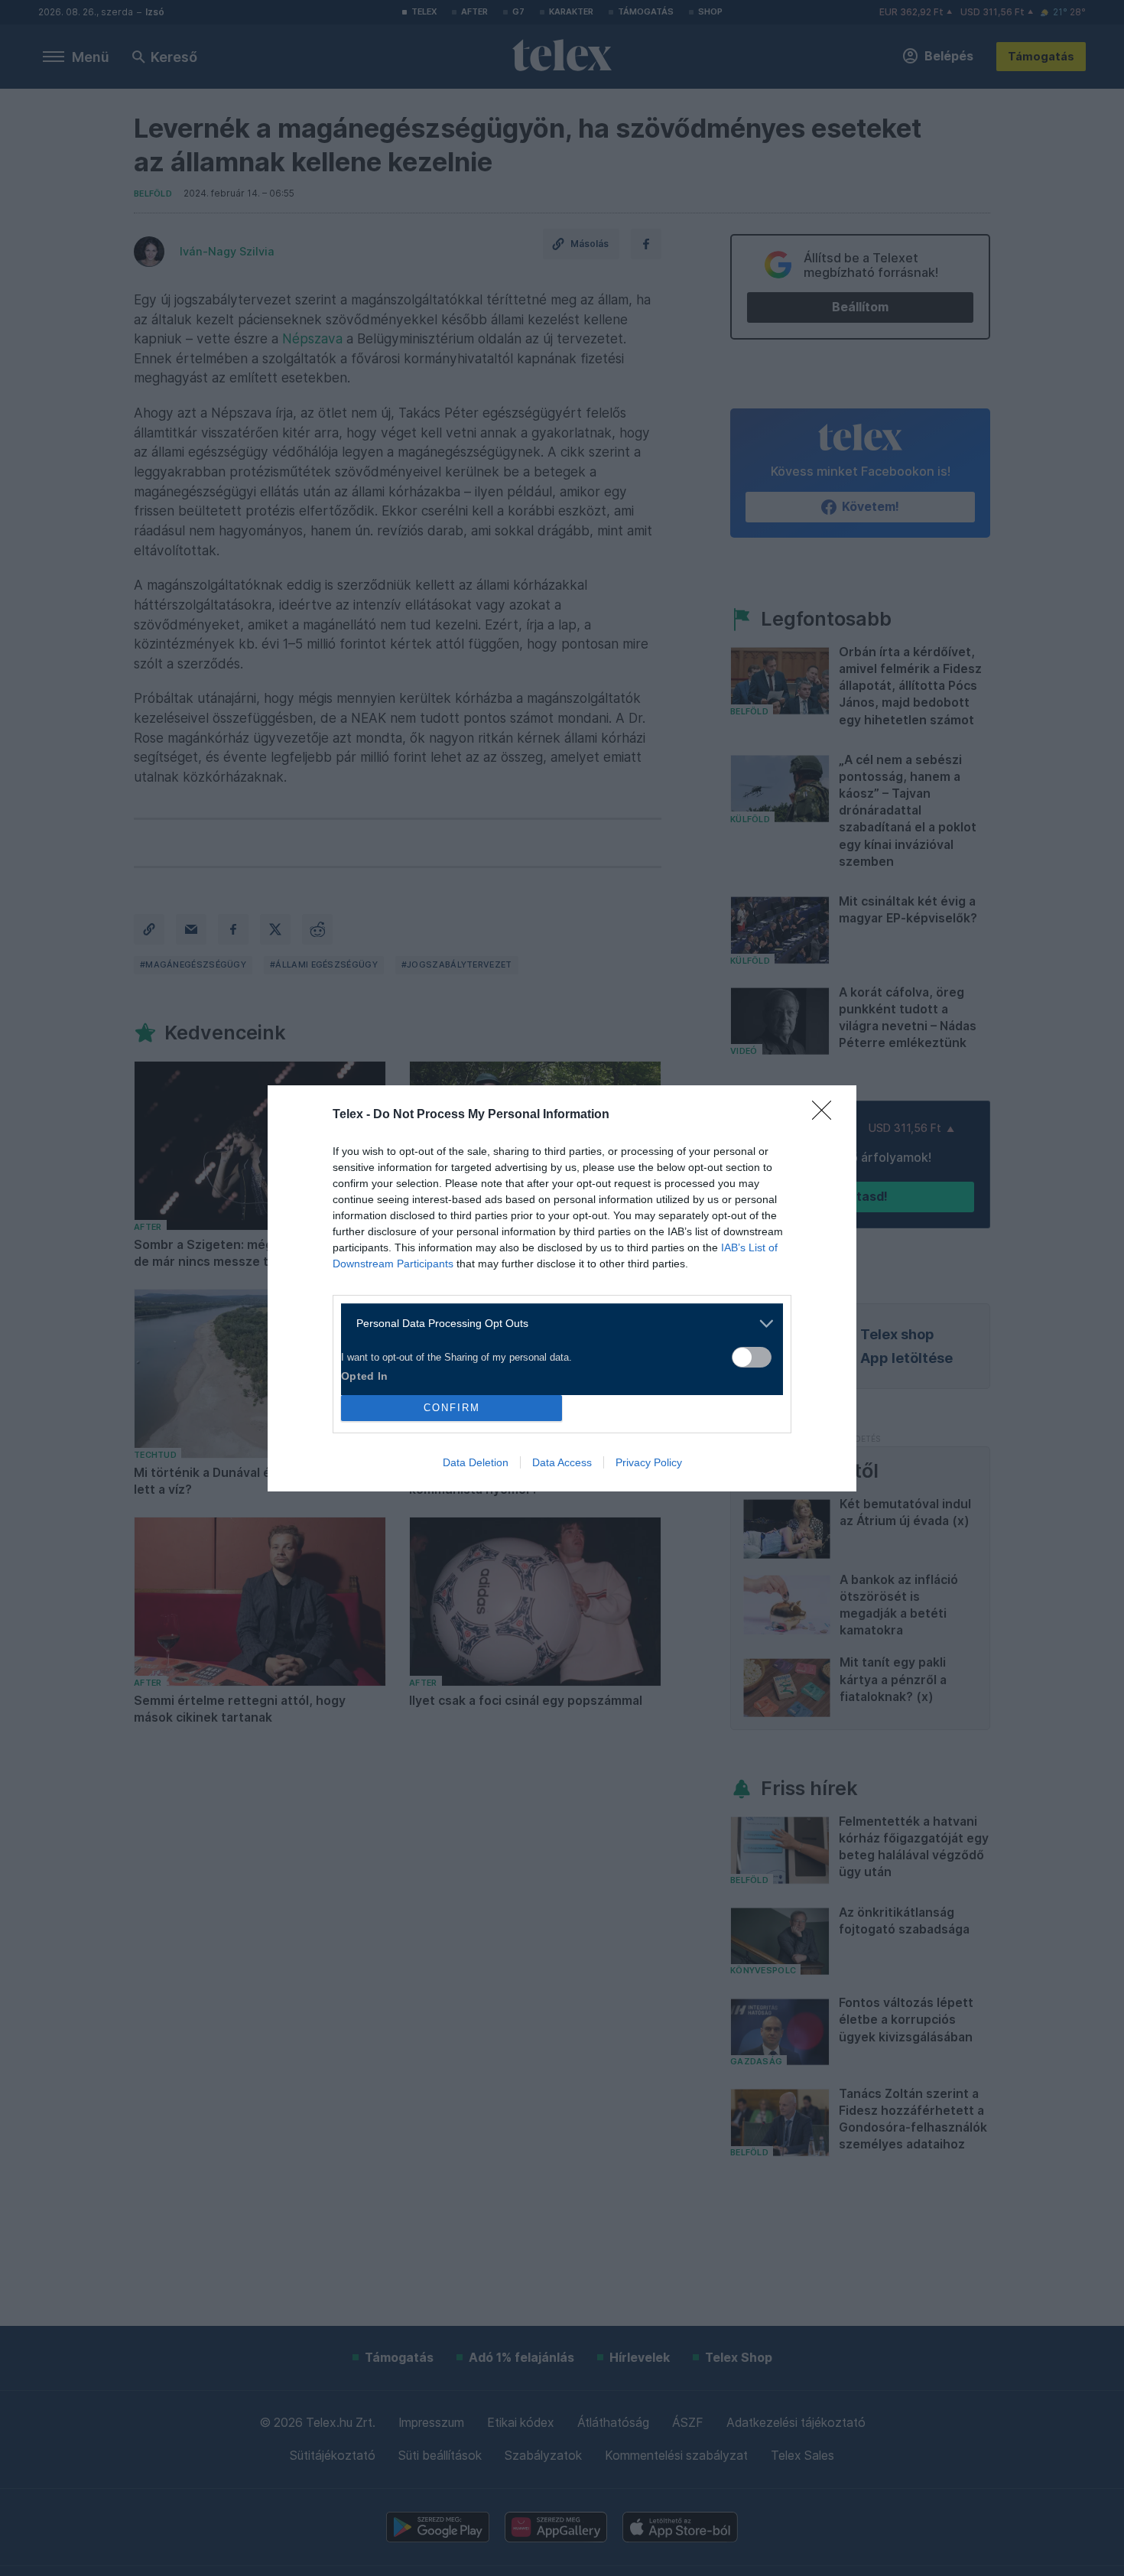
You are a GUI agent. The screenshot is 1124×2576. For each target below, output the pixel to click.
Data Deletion (476, 1462)
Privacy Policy (649, 1462)
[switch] (752, 1357)
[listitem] (556, 1324)
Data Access (562, 1462)
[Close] (827, 1115)
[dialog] (562, 1288)
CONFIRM (452, 1408)
